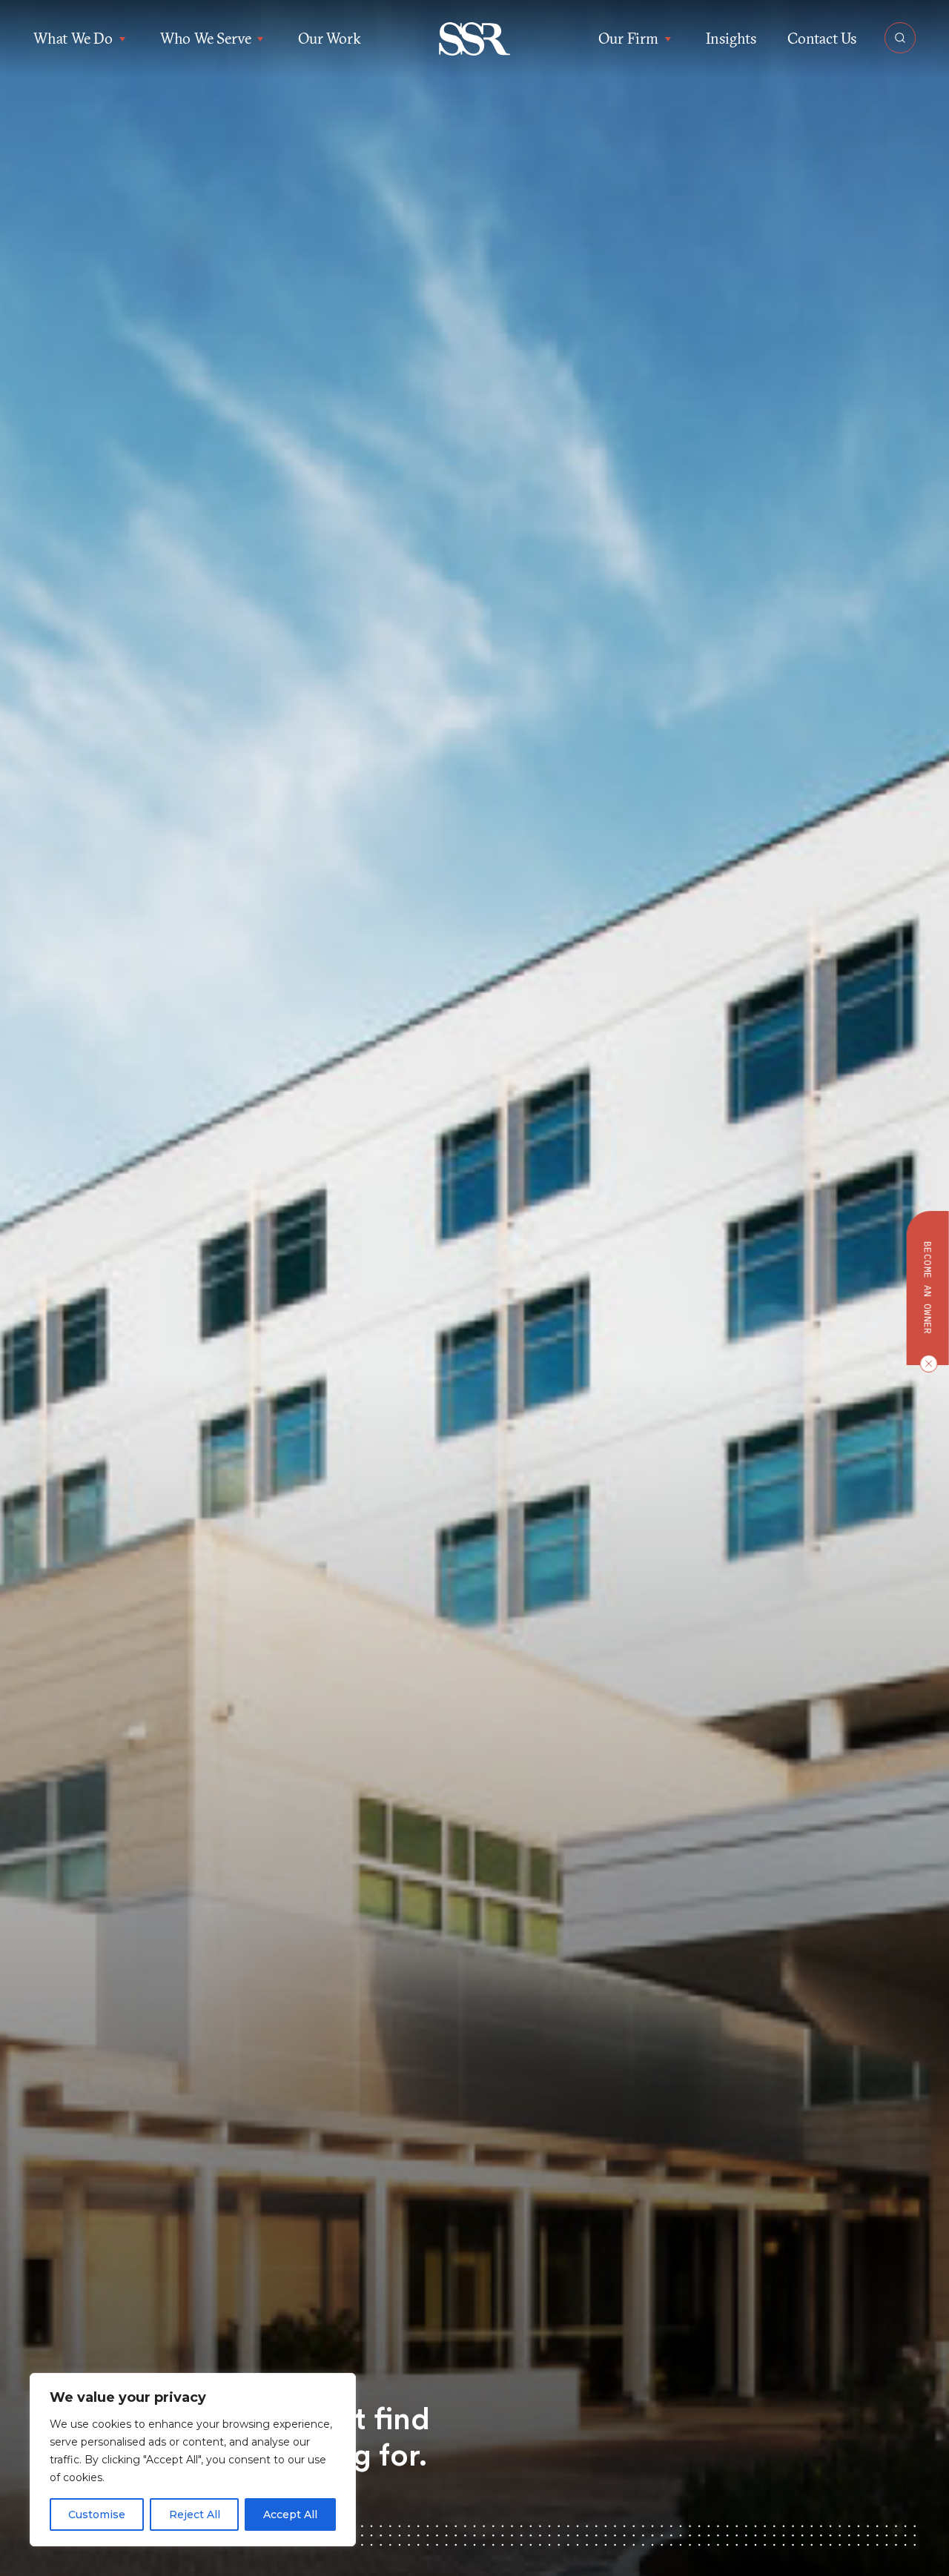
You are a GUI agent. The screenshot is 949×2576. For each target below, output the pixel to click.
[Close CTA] (925, 1364)
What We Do (73, 38)
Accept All (290, 2514)
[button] (475, 39)
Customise (97, 2514)
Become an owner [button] (928, 1288)
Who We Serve (206, 38)
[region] (193, 2460)
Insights (731, 38)
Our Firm (628, 38)
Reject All (195, 2514)
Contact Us (822, 38)
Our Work (329, 38)
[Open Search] (900, 38)
